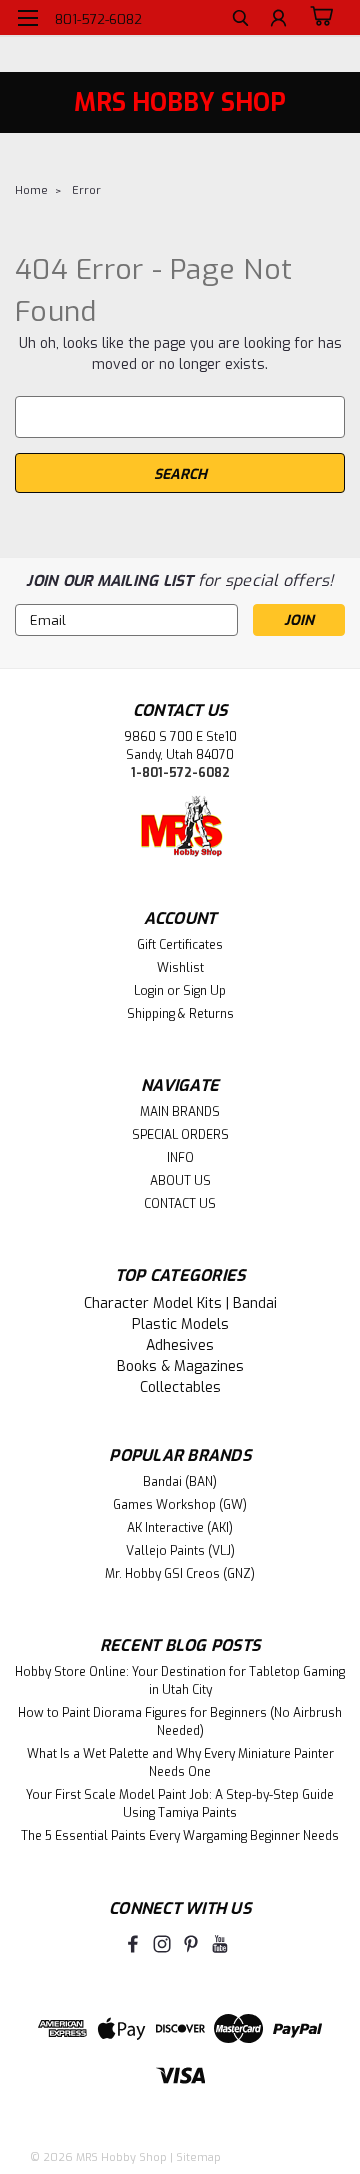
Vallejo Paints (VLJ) (180, 1551)
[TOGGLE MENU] (27, 18)
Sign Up (204, 991)
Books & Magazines (180, 1366)
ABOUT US (180, 1181)
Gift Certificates (180, 945)
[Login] (278, 20)
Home (31, 190)
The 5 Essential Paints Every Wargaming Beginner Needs (180, 1836)
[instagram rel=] (162, 1944)
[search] (240, 20)
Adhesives (180, 1345)
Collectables (180, 1387)
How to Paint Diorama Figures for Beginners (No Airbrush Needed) (180, 1722)
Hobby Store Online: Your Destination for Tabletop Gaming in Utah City (180, 1681)
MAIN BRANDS (180, 1112)
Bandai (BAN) (180, 1482)
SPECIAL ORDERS (180, 1135)
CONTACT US (180, 1204)
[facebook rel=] (133, 1944)
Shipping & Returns (180, 1014)
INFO (180, 1158)
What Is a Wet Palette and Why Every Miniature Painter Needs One (180, 1763)
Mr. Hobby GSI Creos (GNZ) (180, 1574)
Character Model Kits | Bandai (180, 1303)
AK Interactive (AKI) (180, 1528)
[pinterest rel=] (191, 1944)
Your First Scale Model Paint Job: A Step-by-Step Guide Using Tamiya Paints (180, 1804)
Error (86, 190)
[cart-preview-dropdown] (319, 17)
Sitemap (198, 2157)
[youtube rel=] (220, 1944)
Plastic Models (180, 1324)
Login (149, 991)
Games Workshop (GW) (180, 1505)
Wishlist (180, 968)
